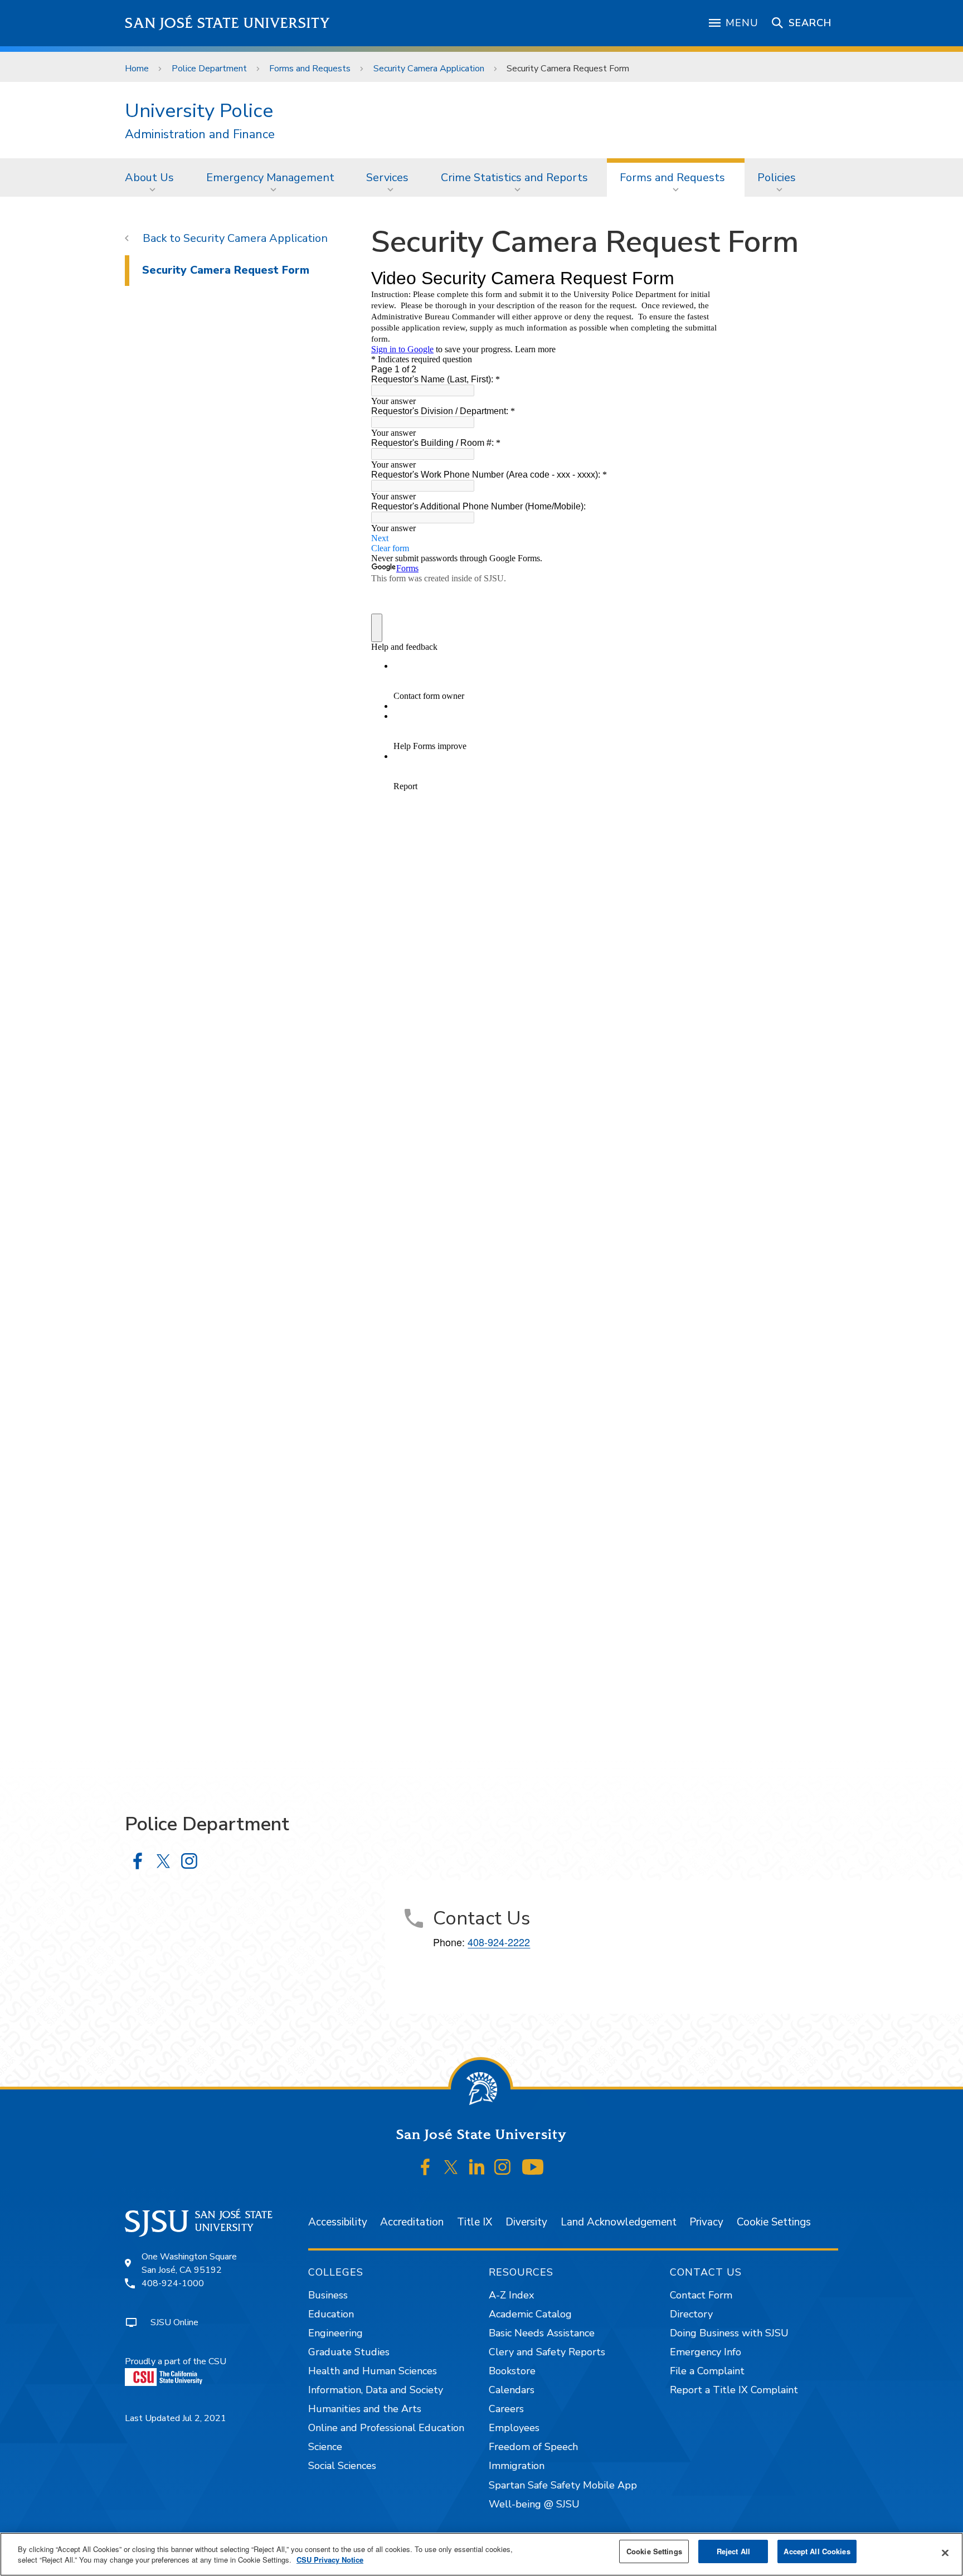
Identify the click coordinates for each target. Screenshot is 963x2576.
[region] (481, 2554)
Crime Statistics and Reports (514, 178)
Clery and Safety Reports (547, 2352)
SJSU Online (174, 2322)
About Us (149, 178)
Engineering (335, 2333)
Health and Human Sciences (373, 2371)
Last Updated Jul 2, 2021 (176, 2418)
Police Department (209, 69)
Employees (514, 2428)
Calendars (512, 2390)
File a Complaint (707, 2371)
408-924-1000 (173, 2283)
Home (137, 69)
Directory (691, 2314)
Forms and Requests (310, 69)
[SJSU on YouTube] (532, 2167)
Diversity (526, 2222)
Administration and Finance (200, 135)
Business (328, 2295)
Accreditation (412, 2222)
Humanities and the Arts (365, 2409)
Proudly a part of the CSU (176, 2361)
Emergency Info (706, 2352)
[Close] (945, 2553)
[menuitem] (153, 177)
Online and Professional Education (386, 2428)
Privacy (706, 2222)
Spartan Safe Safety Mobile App (563, 2485)
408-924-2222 (499, 1942)
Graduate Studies (349, 2352)
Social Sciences (342, 2466)
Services (387, 178)
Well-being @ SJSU (534, 2504)
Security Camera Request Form (226, 270)
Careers (506, 2409)
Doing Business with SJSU (729, 2333)
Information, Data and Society (376, 2390)
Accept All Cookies (817, 2551)
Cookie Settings (774, 2222)
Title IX (475, 2222)
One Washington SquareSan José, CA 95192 (189, 2263)
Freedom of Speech (533, 2447)
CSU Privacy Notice (330, 2560)
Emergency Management (270, 178)
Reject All (733, 2551)
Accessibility (338, 2222)
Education (331, 2314)
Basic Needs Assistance (542, 2333)
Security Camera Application (429, 69)
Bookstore (512, 2371)
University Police (199, 111)
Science (325, 2447)
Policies (777, 178)
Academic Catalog (530, 2314)
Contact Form (701, 2295)
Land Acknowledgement (619, 2222)
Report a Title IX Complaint (734, 2390)
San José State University (228, 23)
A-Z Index (511, 2295)
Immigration (517, 2466)
